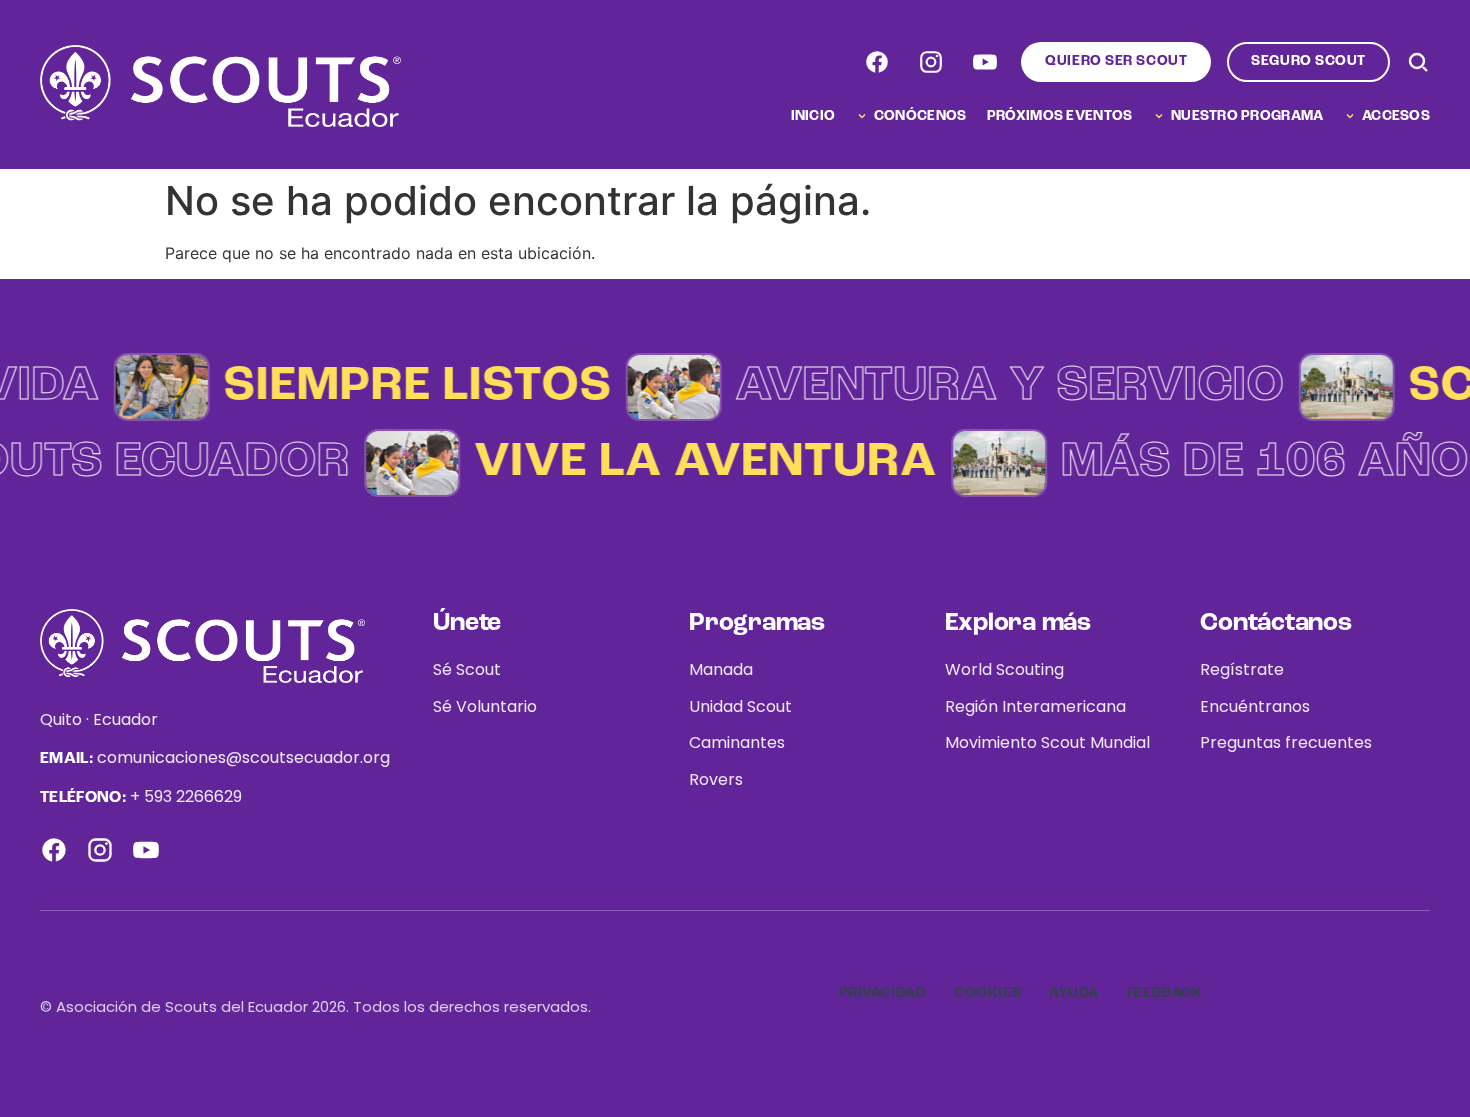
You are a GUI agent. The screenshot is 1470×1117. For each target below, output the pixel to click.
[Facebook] (877, 62)
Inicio (813, 116)
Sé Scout (467, 669)
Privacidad (883, 993)
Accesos (1396, 116)
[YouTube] (985, 62)
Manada (721, 669)
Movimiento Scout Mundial (1047, 742)
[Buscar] (1418, 62)
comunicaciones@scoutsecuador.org (243, 757)
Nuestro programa (1247, 116)
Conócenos (920, 116)
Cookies (987, 993)
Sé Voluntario (485, 706)
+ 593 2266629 (186, 796)
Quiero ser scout (1116, 61)
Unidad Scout (740, 706)
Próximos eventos (1059, 116)
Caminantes (737, 742)
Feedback (1164, 993)
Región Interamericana (1035, 706)
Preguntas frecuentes (1286, 742)
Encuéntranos (1255, 706)
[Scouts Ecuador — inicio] (220, 86)
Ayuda (1074, 993)
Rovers (716, 779)
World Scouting (1004, 669)
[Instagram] (931, 62)
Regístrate (1242, 669)
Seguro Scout (1308, 61)
